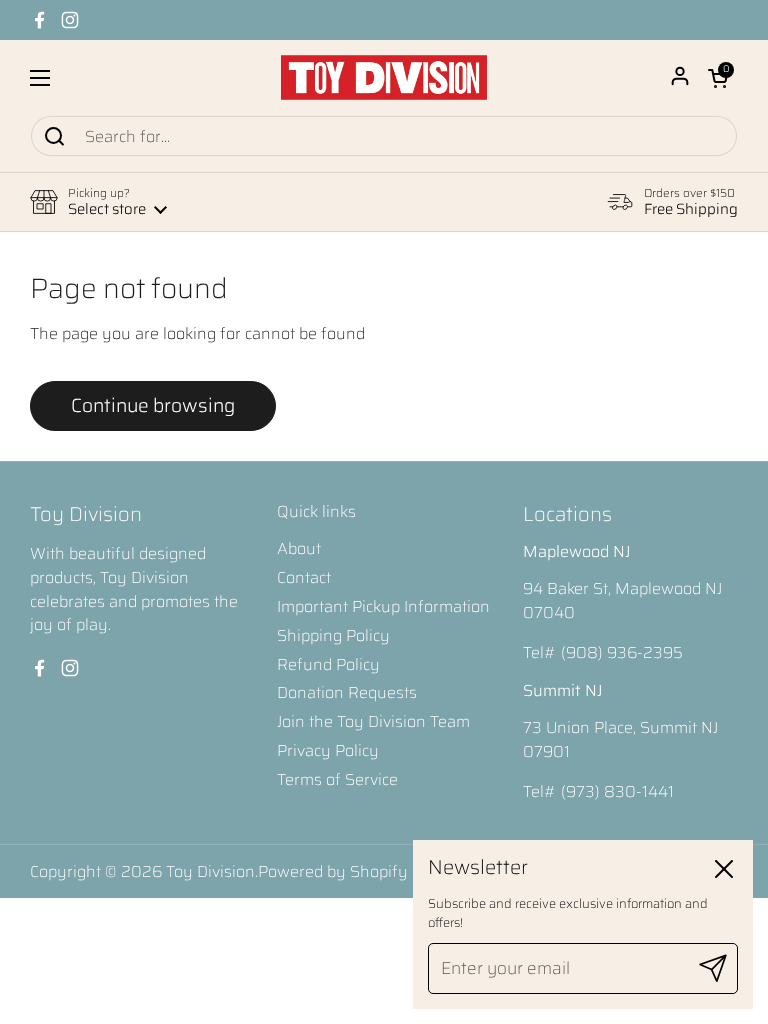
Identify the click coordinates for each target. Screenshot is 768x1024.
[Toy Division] (384, 77)
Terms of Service (337, 779)
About (299, 548)
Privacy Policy (328, 750)
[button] (718, 78)
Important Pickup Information (383, 606)
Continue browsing (153, 405)
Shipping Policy (333, 635)
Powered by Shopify (333, 871)
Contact (304, 577)
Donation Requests (347, 692)
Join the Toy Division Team (373, 721)
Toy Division (210, 871)
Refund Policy (328, 664)
